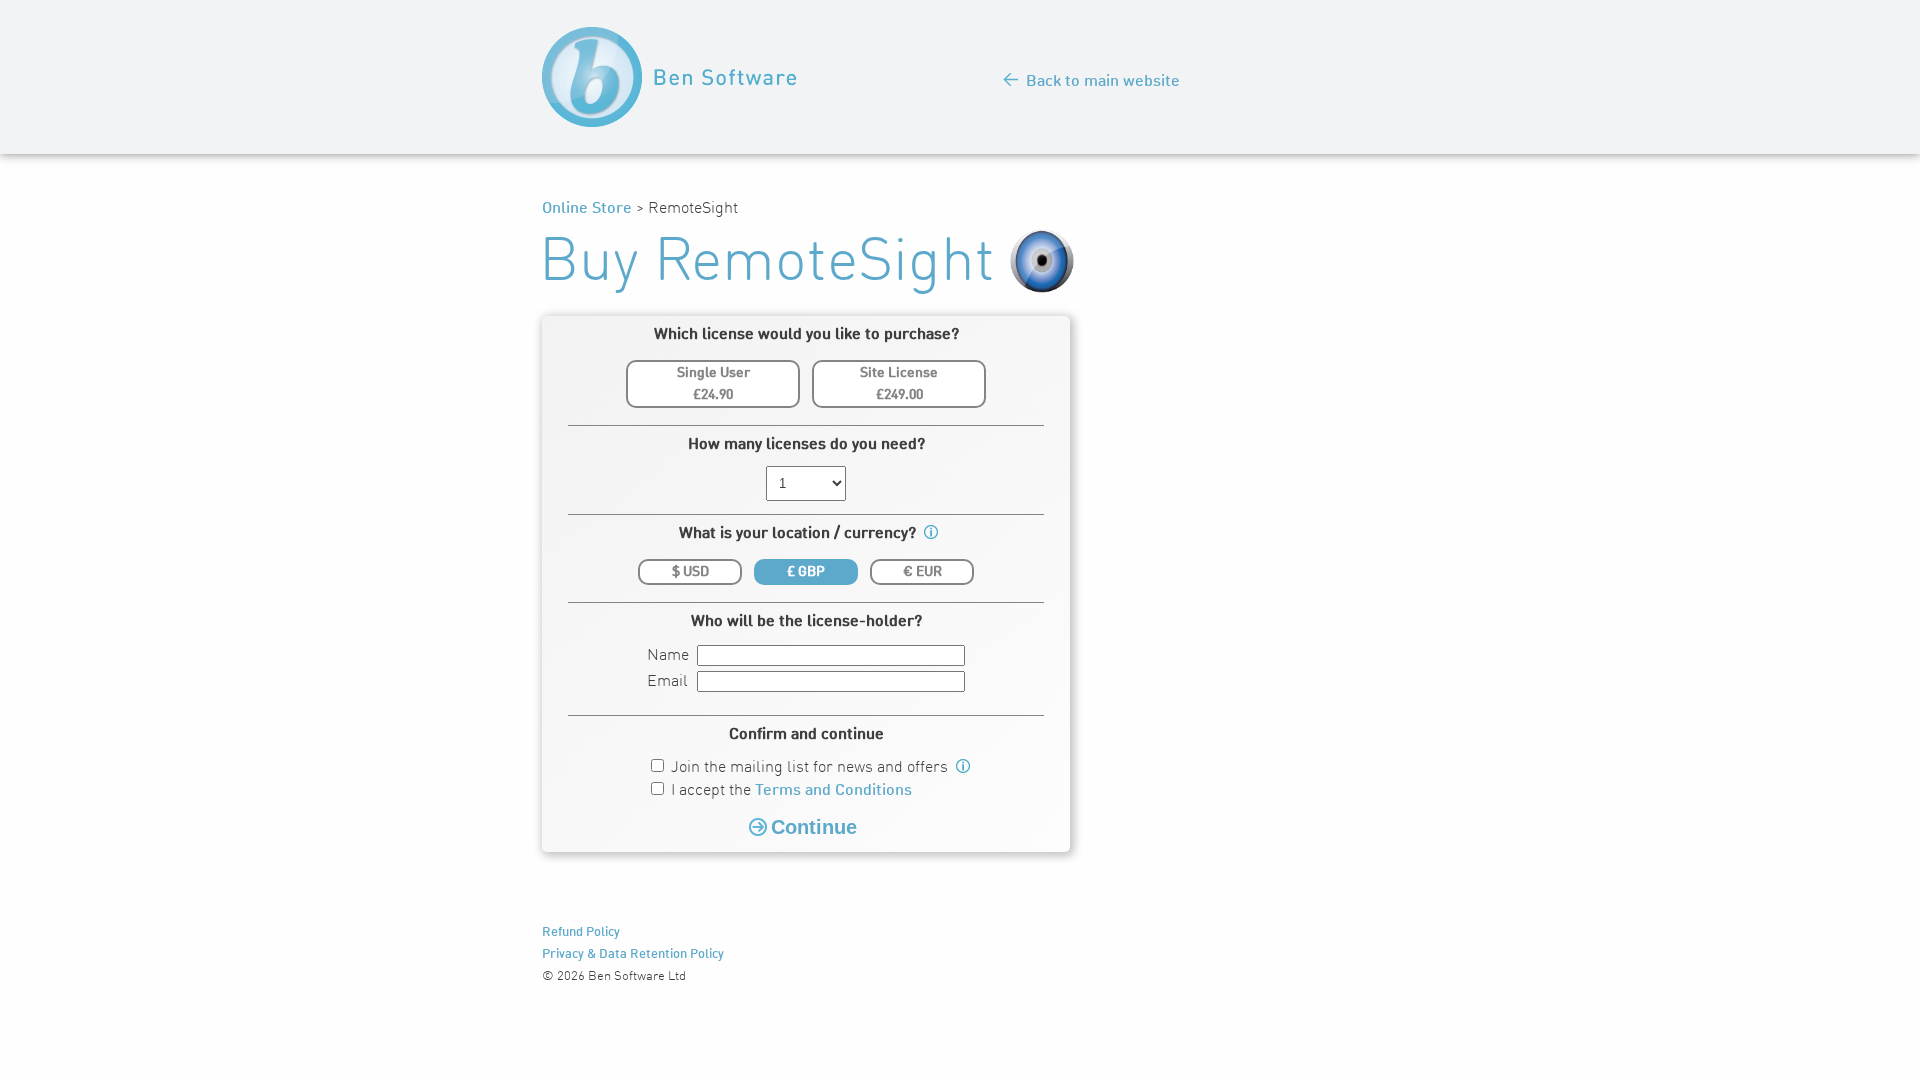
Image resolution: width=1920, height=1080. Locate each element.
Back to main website (1103, 82)
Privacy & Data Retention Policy (633, 954)
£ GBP (806, 572)
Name (668, 656)
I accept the (791, 791)
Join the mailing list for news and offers (809, 768)
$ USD (690, 572)
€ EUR (922, 572)
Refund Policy (581, 932)
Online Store (587, 209)
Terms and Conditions (833, 791)
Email (667, 682)
